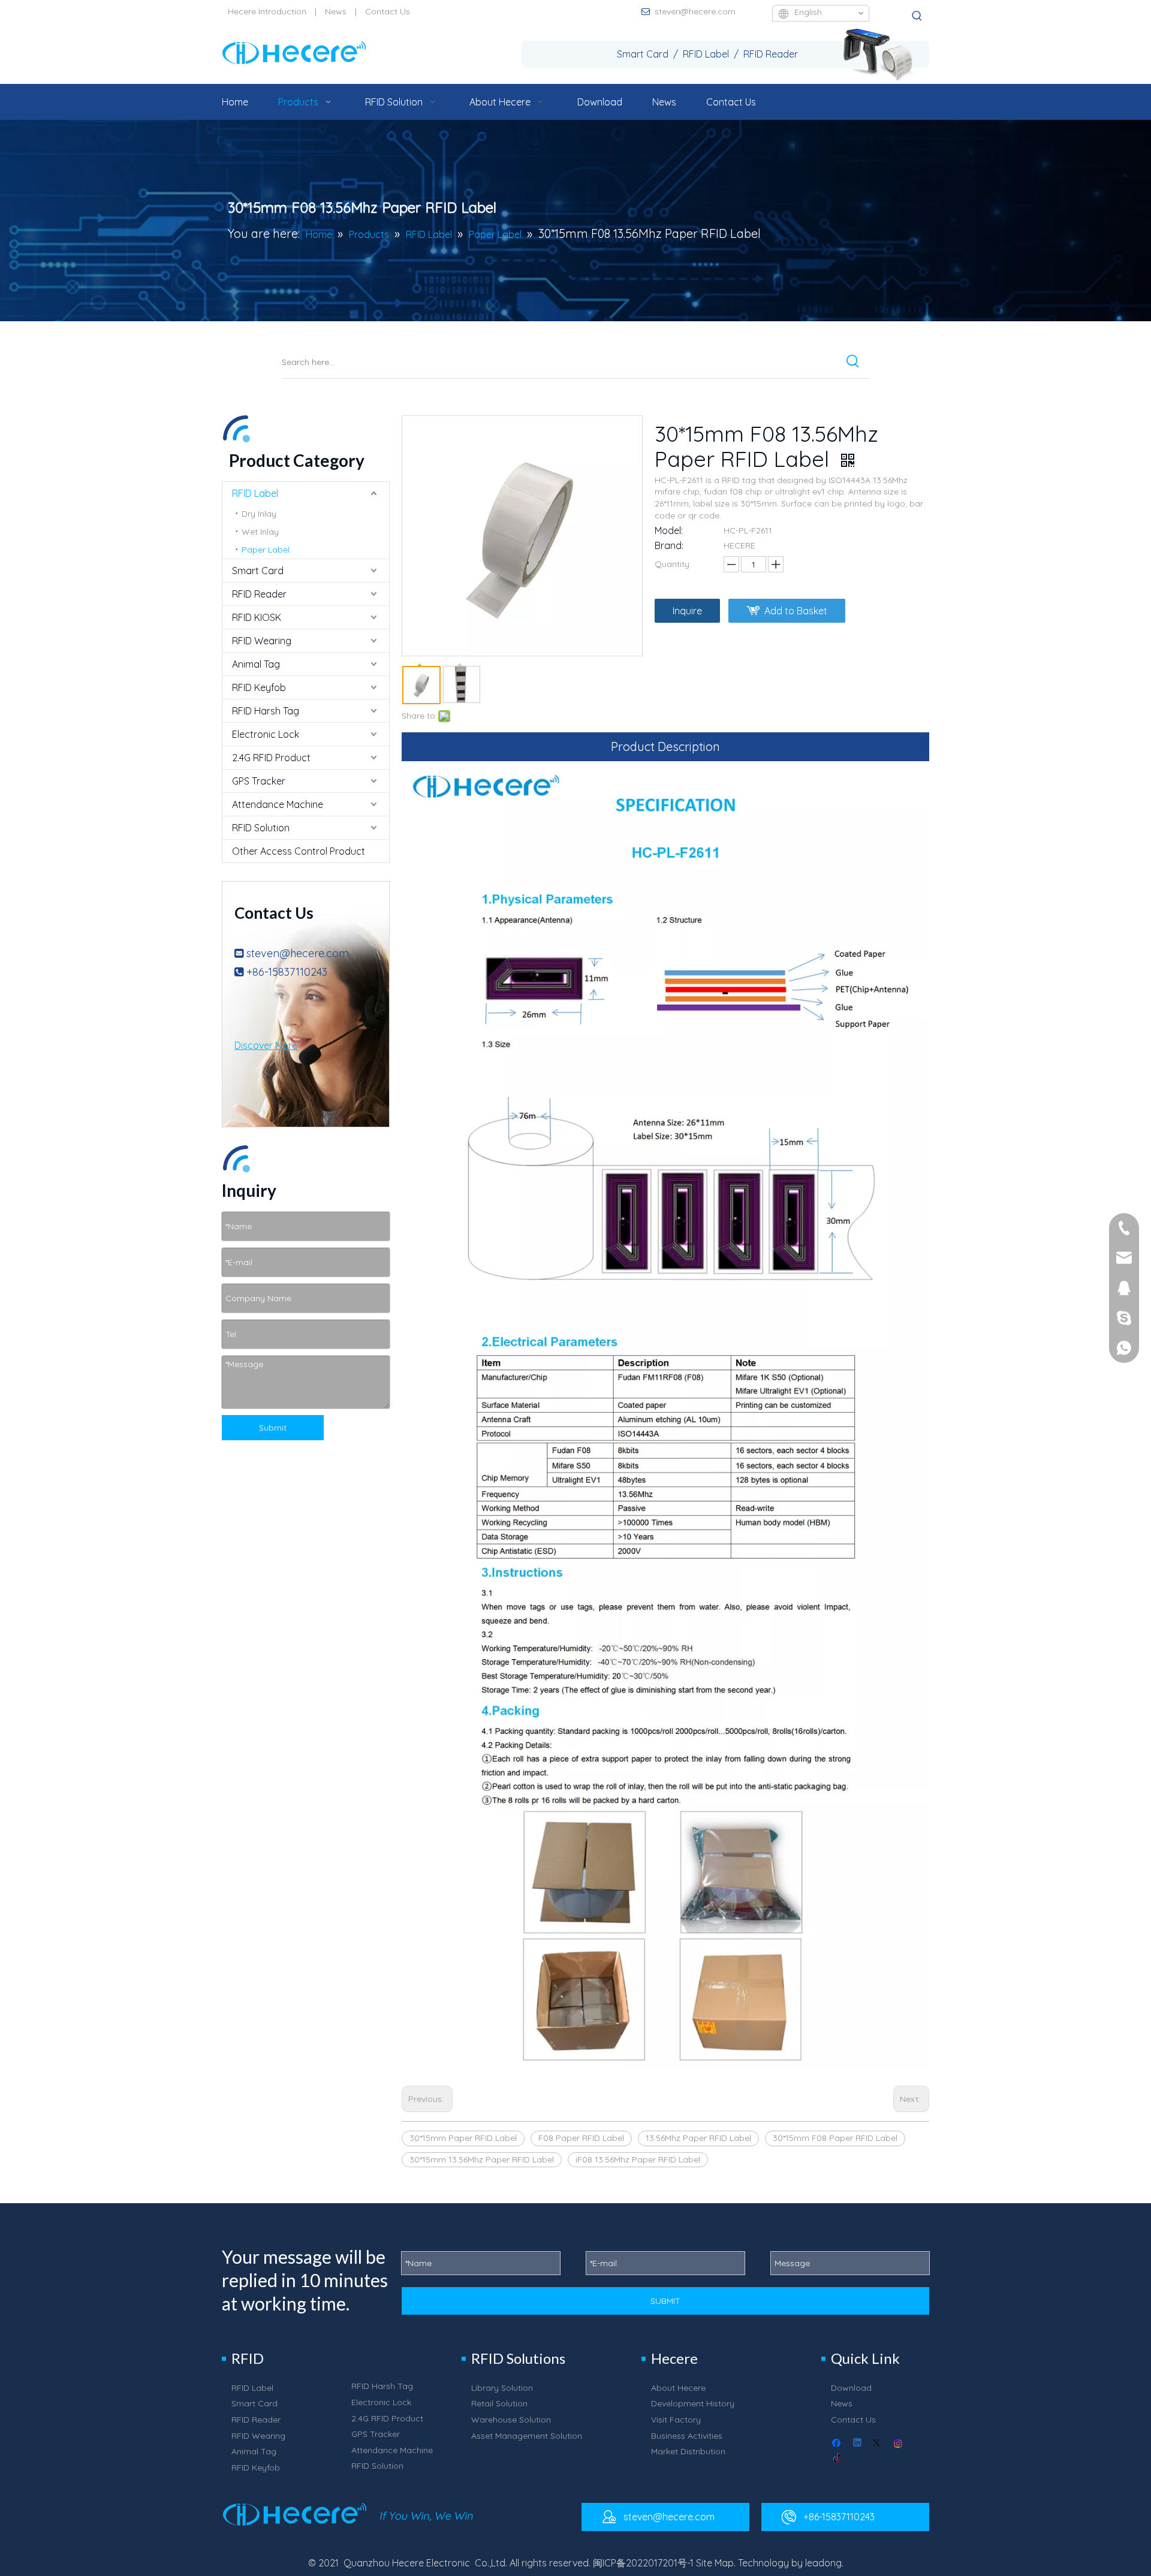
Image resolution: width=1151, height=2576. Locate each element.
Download (851, 2388)
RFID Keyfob (259, 687)
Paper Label (266, 550)
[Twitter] (879, 2444)
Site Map (715, 2563)
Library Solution (502, 2388)
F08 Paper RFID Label (581, 2138)
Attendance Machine (278, 804)
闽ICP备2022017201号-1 (643, 2563)
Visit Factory (676, 2420)
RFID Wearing (262, 641)
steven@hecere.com (695, 11)
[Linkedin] (858, 2444)
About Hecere (678, 2388)
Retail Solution (499, 2403)
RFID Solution (261, 828)
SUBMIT (665, 2301)
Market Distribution (688, 2451)
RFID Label (255, 493)
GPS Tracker (259, 781)
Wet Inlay (260, 532)
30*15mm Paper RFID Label (463, 2138)
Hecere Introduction (267, 11)
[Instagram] (899, 2444)
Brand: (669, 545)
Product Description (665, 746)
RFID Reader (259, 594)
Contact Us (388, 11)
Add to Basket (796, 611)
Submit (273, 1428)
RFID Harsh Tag (266, 711)
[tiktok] (838, 2459)
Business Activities (687, 2436)
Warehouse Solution (511, 2420)
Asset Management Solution (527, 2436)
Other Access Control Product (299, 851)
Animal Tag (256, 664)
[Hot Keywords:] (917, 16)
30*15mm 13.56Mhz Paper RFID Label (482, 2159)
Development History (693, 2403)
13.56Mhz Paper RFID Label (698, 2138)
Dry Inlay (259, 514)
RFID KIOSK (257, 617)
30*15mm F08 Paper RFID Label (835, 2138)
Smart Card (258, 571)
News (336, 11)
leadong (823, 2563)
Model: (669, 530)
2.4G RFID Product (271, 758)
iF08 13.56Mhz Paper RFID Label (638, 2159)
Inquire (687, 611)
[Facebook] (838, 2444)
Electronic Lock (266, 734)
